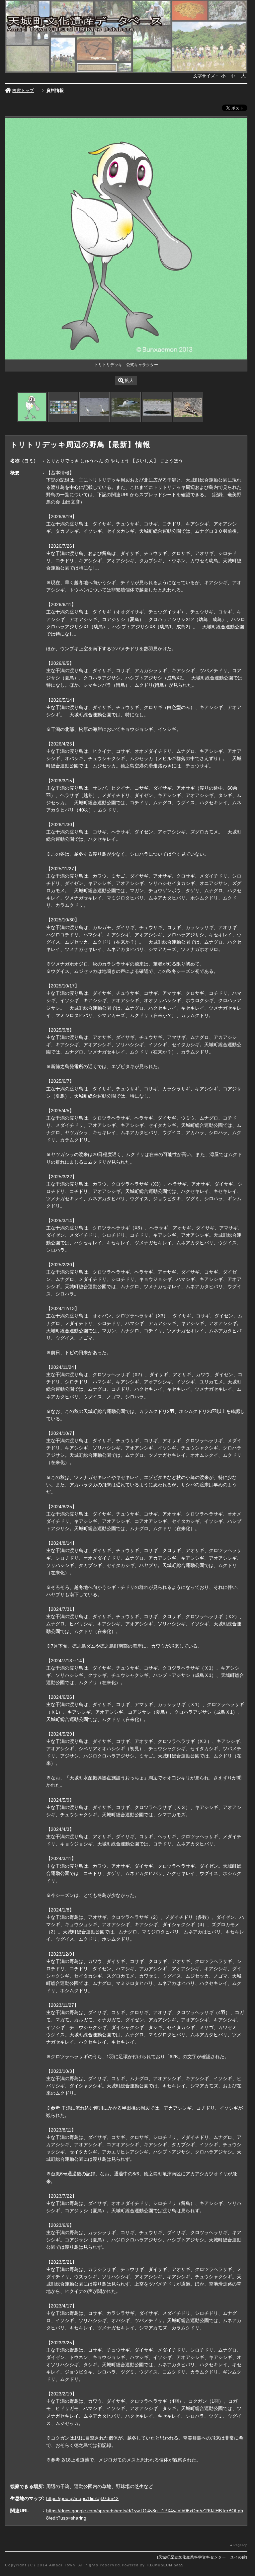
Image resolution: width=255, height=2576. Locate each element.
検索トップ (23, 90)
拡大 (129, 381)
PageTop (240, 2545)
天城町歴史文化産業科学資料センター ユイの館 (202, 2557)
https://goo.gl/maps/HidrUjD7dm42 (82, 2498)
